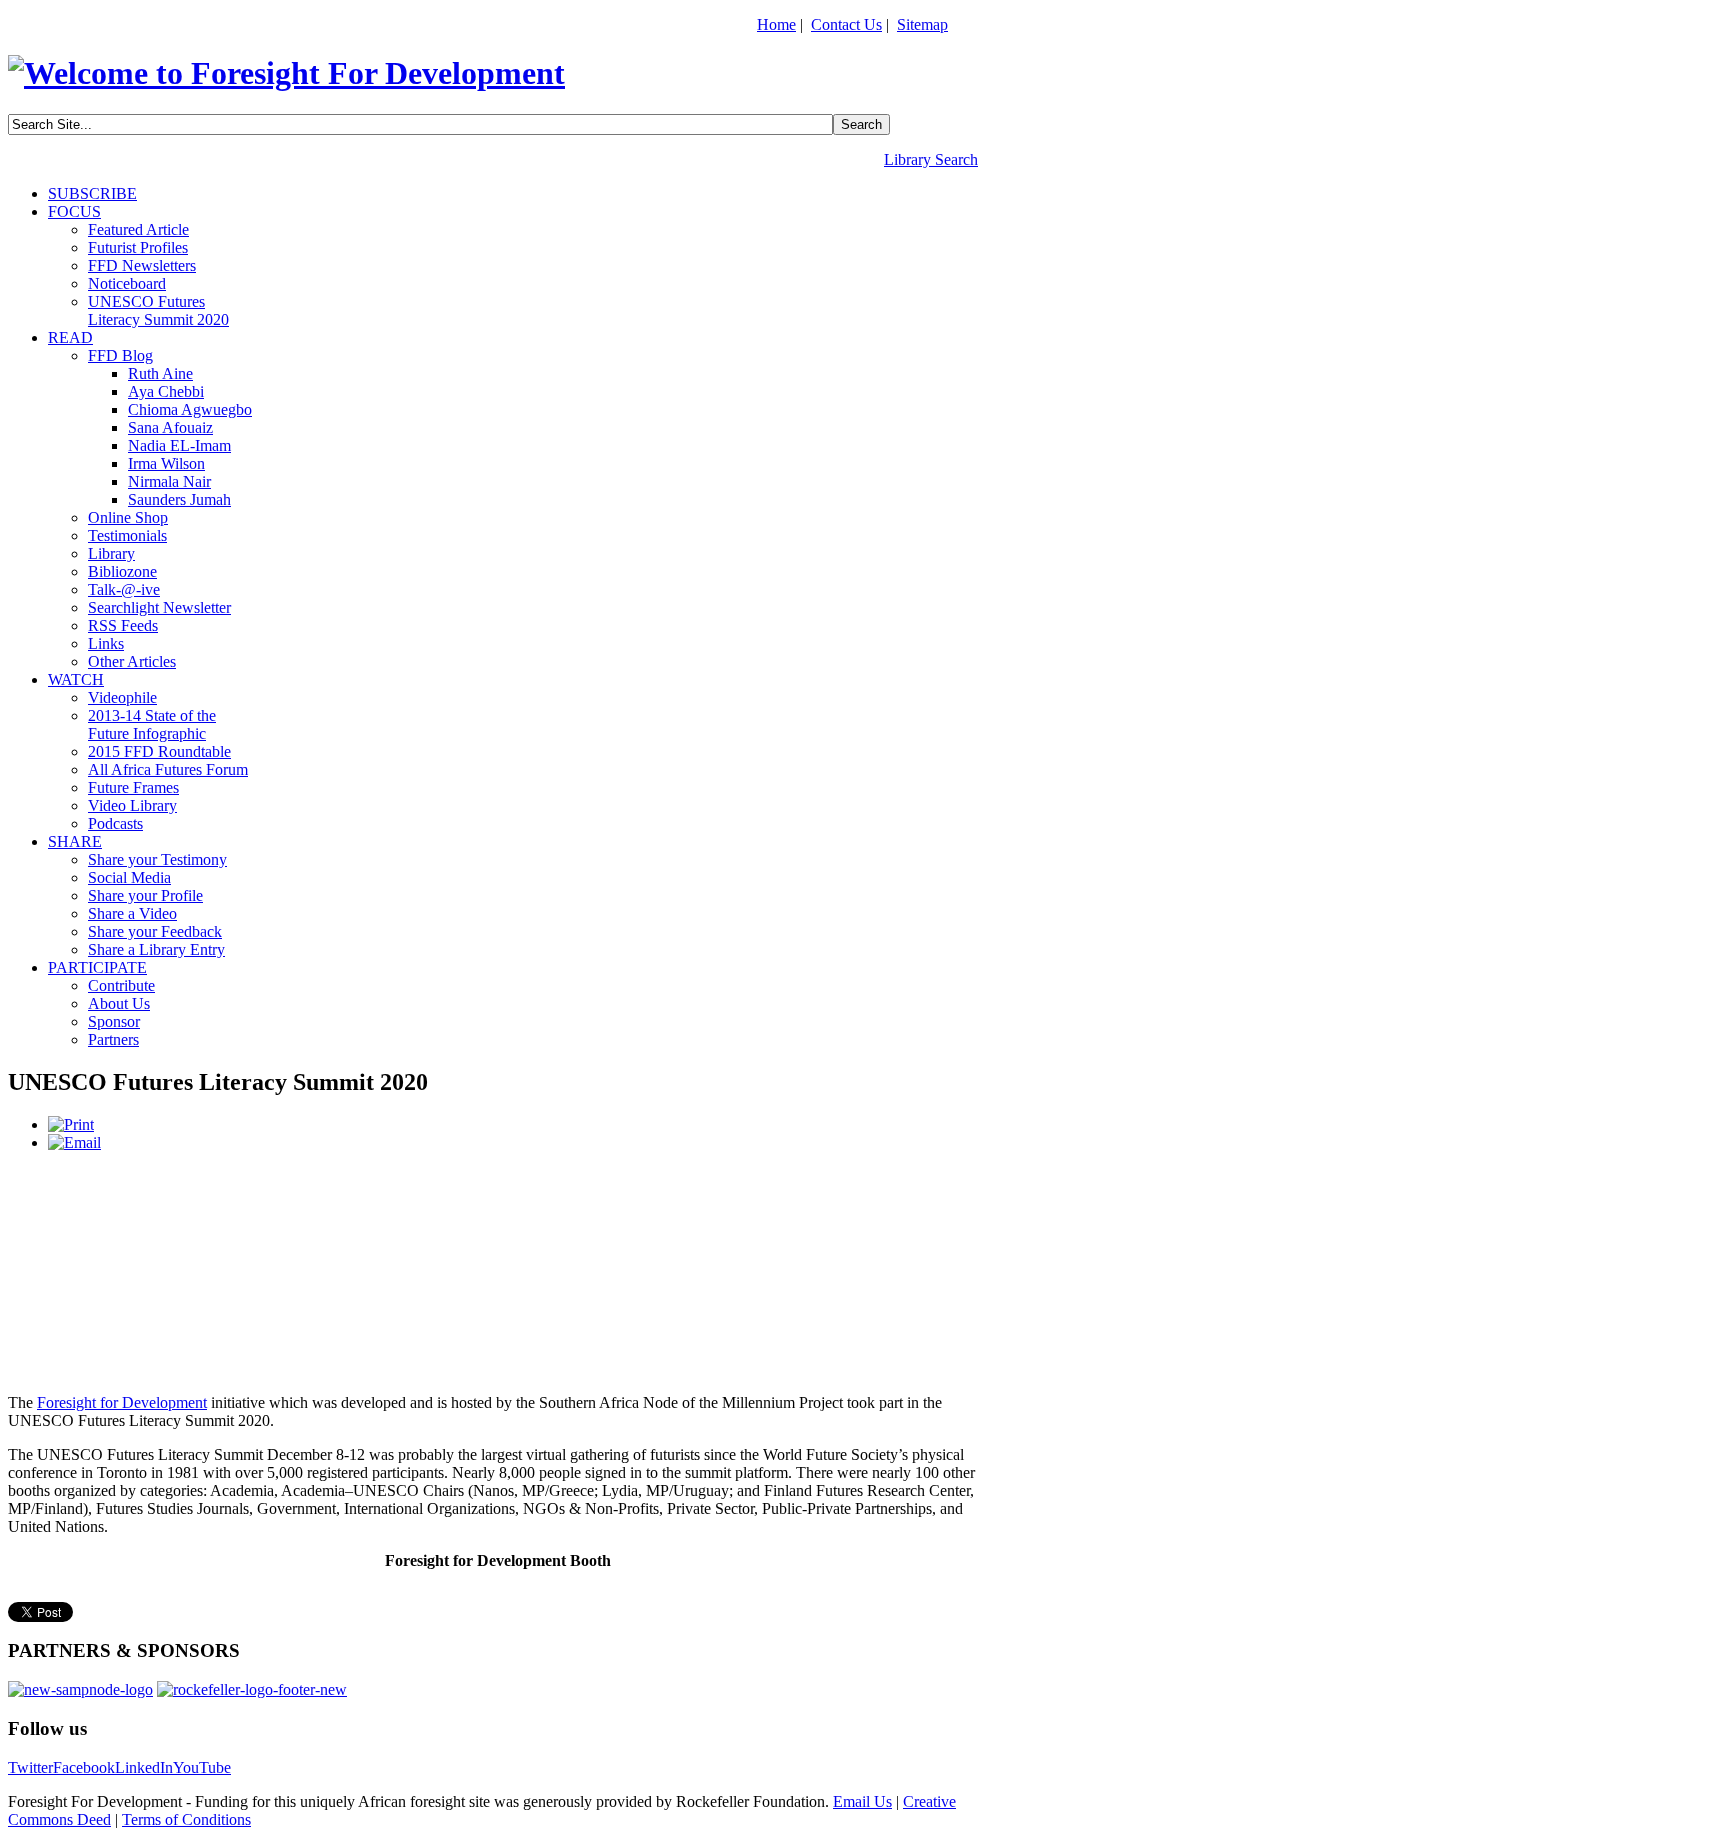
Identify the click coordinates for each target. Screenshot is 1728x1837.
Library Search (931, 159)
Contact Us (846, 24)
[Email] (74, 1142)
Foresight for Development (122, 1402)
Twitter (30, 1767)
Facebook (84, 1767)
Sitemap (922, 24)
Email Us (862, 1801)
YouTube (202, 1767)
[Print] (71, 1124)
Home (776, 24)
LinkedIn (144, 1767)
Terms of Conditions (186, 1819)
